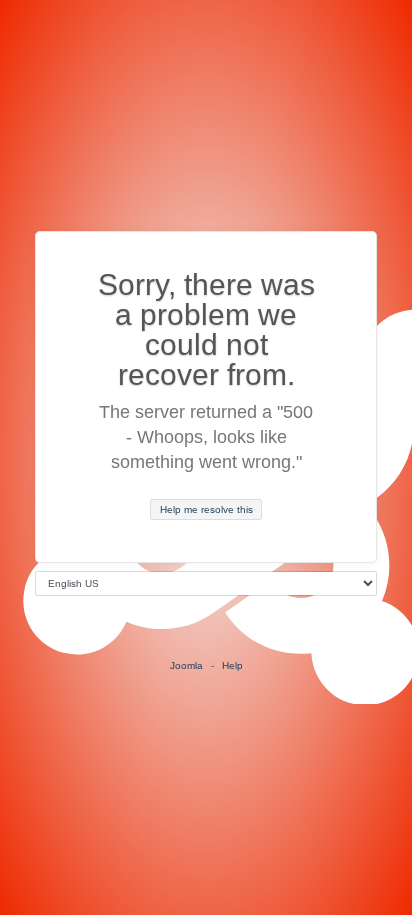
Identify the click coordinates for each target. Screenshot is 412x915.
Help (232, 665)
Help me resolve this (206, 509)
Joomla (186, 665)
